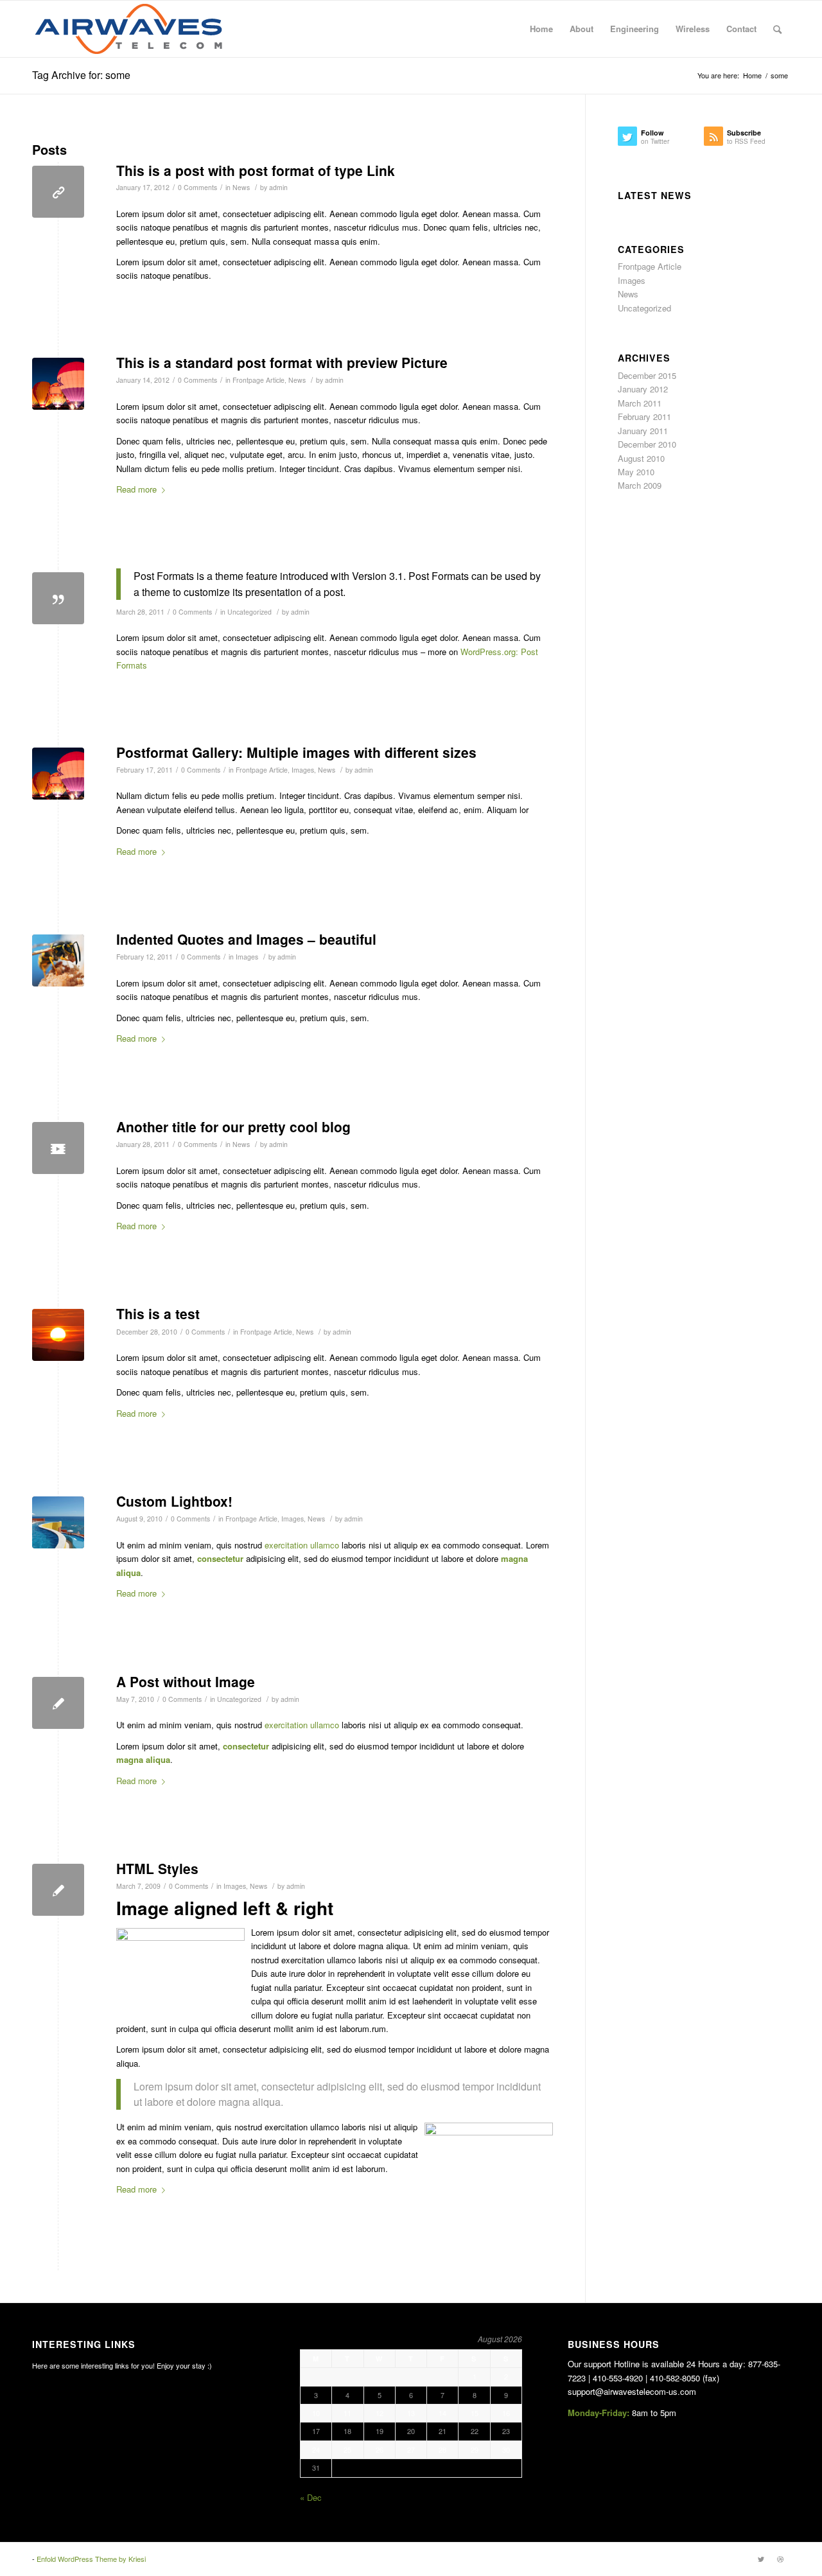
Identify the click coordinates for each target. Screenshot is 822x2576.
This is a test (158, 1313)
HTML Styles (157, 1868)
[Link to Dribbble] (780, 2559)
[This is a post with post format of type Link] (58, 192)
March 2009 (640, 485)
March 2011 (640, 403)
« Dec (311, 2497)
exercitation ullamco (302, 1545)
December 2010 (647, 444)
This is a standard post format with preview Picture (282, 362)
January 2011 (643, 431)
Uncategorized (249, 612)
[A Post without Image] (58, 1703)
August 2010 (641, 458)
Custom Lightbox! (174, 1501)
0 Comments (197, 187)
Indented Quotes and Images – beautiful (246, 939)
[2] (58, 384)
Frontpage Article (258, 380)
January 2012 (643, 389)
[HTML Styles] (58, 1890)
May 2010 (636, 472)
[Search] (777, 29)
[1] (58, 1522)
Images (303, 770)
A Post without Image (186, 1681)
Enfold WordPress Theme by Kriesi (91, 2559)
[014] (58, 960)
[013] (58, 1335)
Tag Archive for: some (81, 75)
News (241, 187)
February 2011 (644, 416)
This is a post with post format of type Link (256, 170)
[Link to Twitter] (761, 2559)
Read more (136, 489)
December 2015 (647, 375)
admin (278, 187)
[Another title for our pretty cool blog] (58, 1148)
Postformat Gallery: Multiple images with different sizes (296, 752)
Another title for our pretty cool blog (233, 1126)
